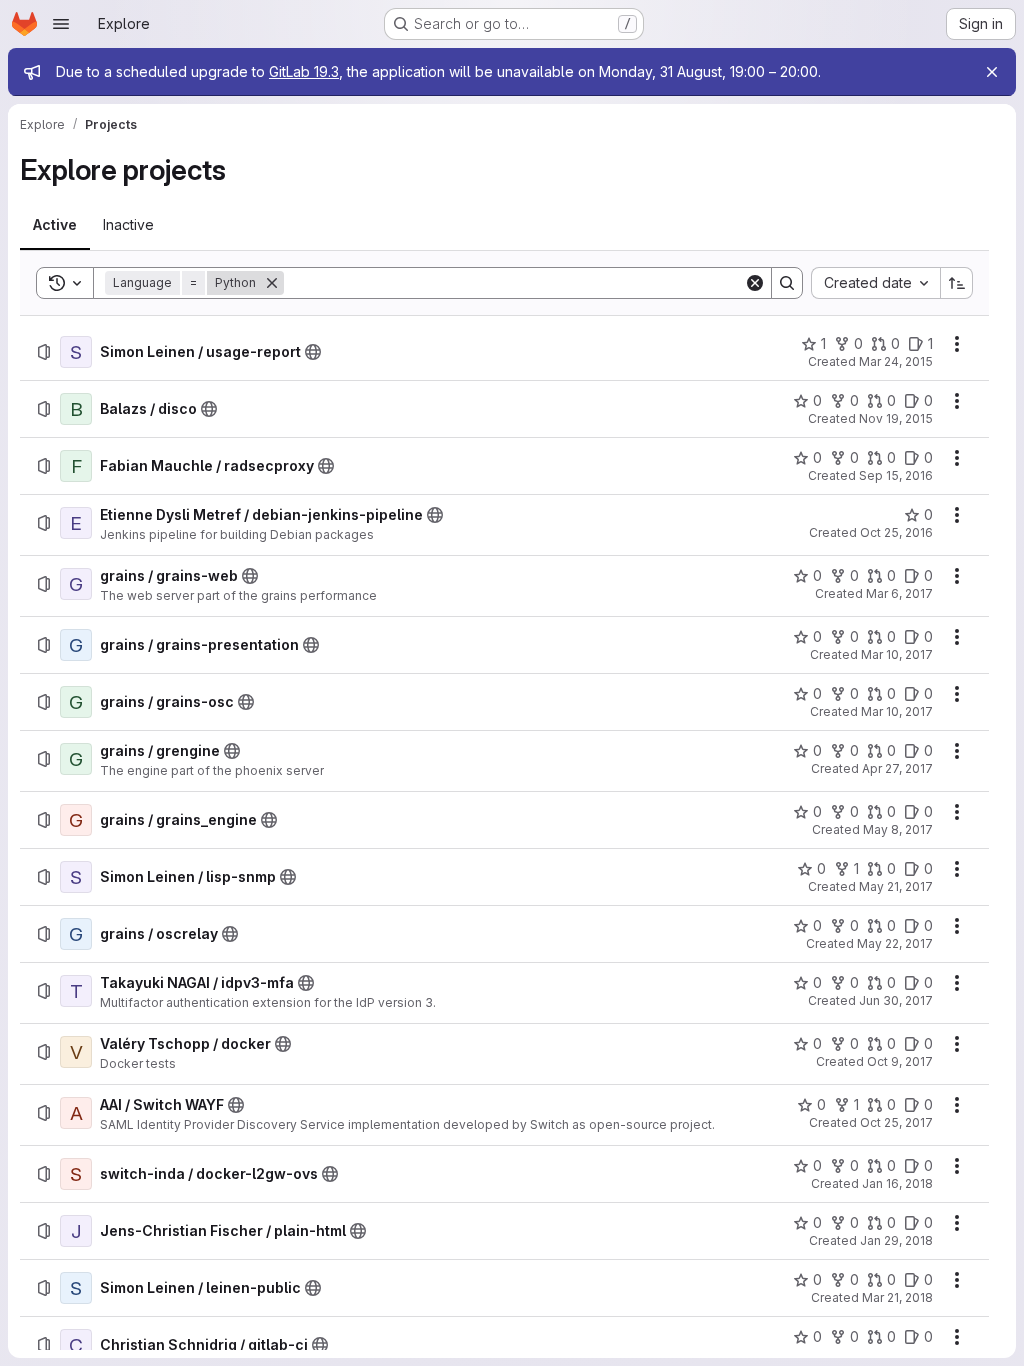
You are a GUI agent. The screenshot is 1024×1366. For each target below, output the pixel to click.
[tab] (55, 225)
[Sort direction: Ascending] (957, 283)
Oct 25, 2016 (896, 532)
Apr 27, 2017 (897, 768)
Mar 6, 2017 (899, 593)
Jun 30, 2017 (896, 1000)
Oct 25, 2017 (896, 1122)
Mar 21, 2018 (897, 1297)
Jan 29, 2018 (896, 1240)
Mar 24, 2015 (896, 361)
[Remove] (272, 283)
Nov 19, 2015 (896, 418)
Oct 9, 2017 (900, 1061)
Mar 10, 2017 (897, 654)
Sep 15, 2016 (896, 475)
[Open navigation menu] (61, 24)
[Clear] (755, 283)
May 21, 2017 (896, 886)
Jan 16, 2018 (897, 1183)
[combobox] (875, 283)
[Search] (787, 283)
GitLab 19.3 (304, 71)
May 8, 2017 (898, 829)
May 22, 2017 (895, 943)
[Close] (992, 72)
